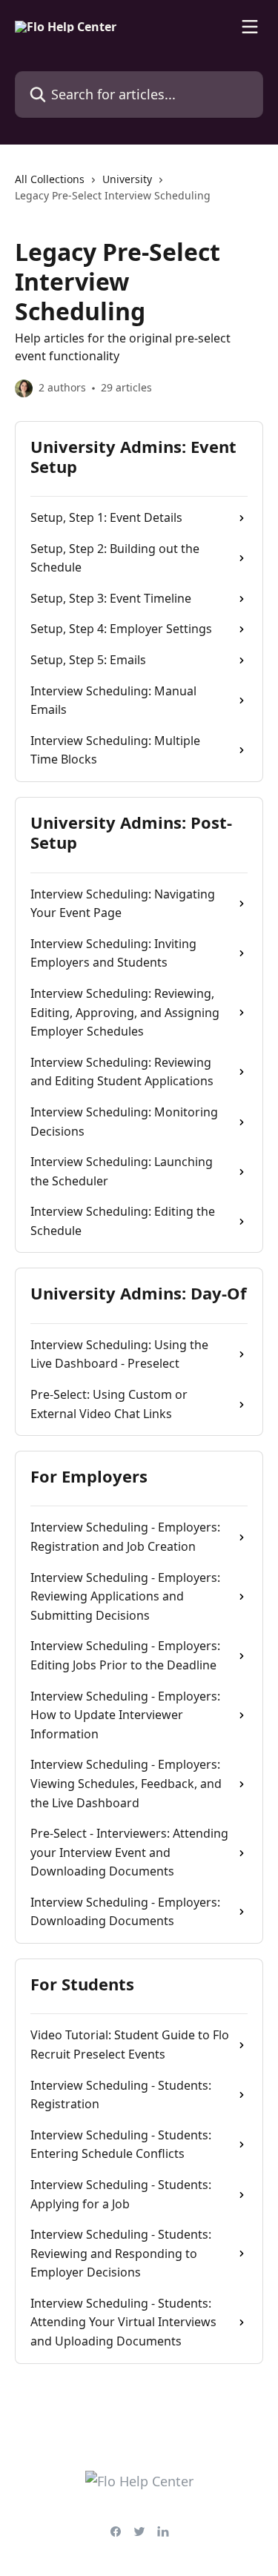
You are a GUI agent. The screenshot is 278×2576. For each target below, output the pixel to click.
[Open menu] (250, 27)
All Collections (50, 179)
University (127, 179)
